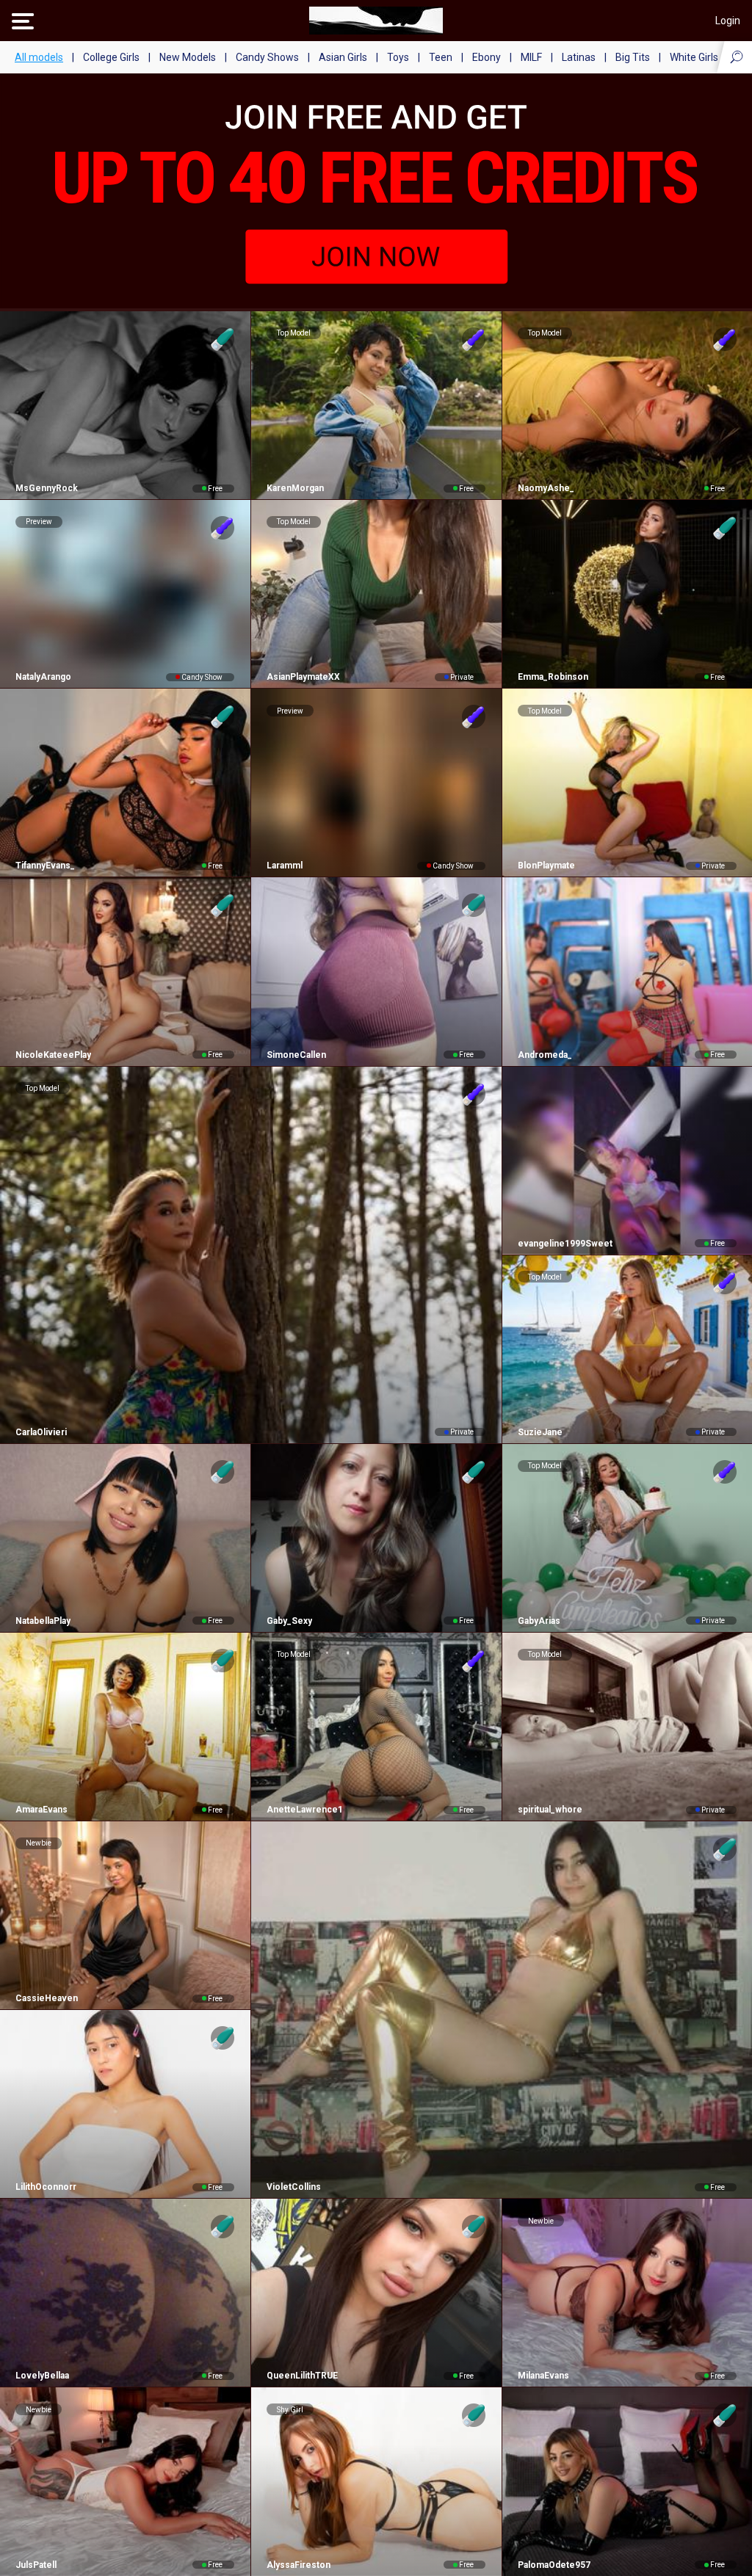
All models (39, 57)
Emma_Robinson (553, 677)
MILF (531, 57)
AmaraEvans (41, 1810)
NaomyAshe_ (546, 488)
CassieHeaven (47, 1998)
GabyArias (539, 1621)
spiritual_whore (550, 1810)
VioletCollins (294, 2187)
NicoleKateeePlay (53, 1055)
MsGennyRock (47, 488)
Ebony (487, 57)
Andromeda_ (545, 1055)
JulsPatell (36, 2565)
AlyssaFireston (299, 2565)
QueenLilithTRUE (302, 2376)
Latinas (579, 57)
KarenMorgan (295, 488)
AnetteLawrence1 (305, 1810)
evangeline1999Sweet (565, 1244)
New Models (188, 57)
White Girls (694, 57)
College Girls (111, 57)
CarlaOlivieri (41, 1432)
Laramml (285, 866)
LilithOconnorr (46, 2187)
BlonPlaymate (546, 866)
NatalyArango (43, 677)
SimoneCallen (296, 1055)
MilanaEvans (543, 2376)
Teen (441, 57)
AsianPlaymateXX (303, 677)
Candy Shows (267, 57)
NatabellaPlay (43, 1621)
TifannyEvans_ (45, 866)
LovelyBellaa (42, 2376)
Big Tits (633, 57)
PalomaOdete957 (554, 2565)
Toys (398, 57)
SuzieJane (540, 1432)
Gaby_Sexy (289, 1621)
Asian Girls (343, 57)
